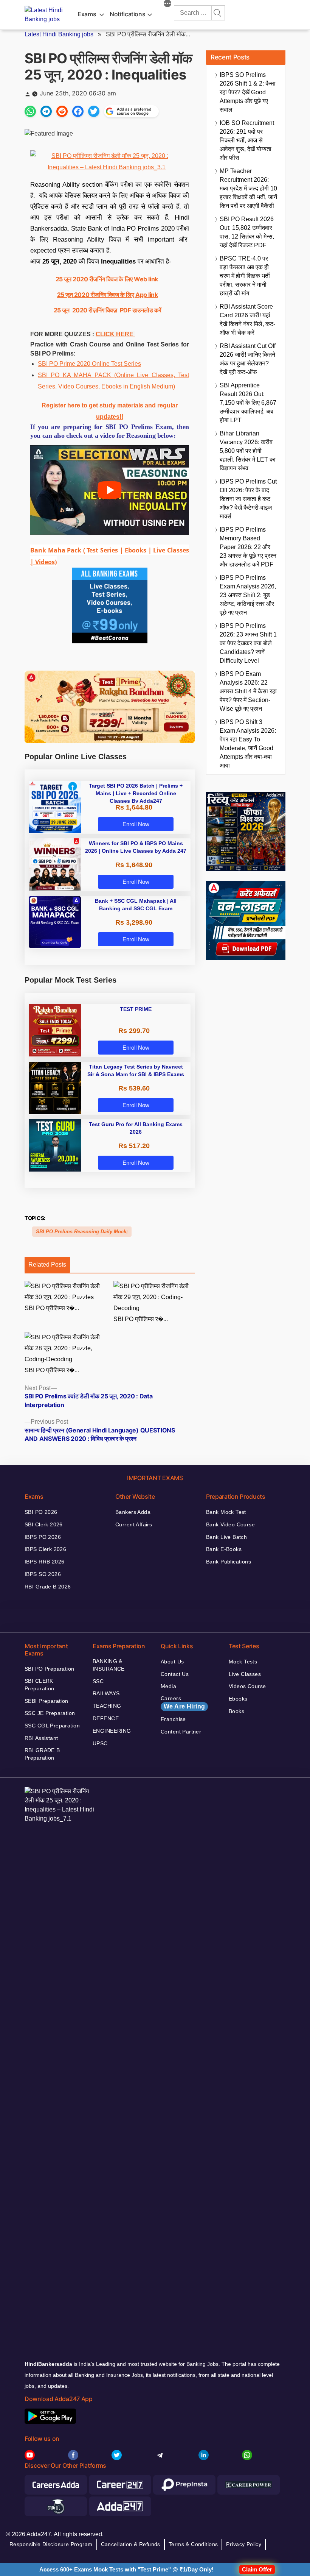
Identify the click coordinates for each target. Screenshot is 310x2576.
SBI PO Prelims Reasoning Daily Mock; (82, 1232)
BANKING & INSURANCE (109, 1665)
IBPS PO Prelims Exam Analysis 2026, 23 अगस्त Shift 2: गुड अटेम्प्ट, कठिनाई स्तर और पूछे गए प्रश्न (248, 595)
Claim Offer (257, 2569)
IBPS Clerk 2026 (45, 1549)
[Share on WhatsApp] (30, 111)
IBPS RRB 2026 (44, 1562)
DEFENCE (106, 1718)
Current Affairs (134, 1524)
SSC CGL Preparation (52, 1726)
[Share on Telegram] (46, 111)
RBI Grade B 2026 (48, 1587)
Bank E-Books (224, 1549)
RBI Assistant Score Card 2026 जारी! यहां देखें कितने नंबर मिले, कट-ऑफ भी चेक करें (247, 320)
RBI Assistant (41, 1738)
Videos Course (247, 1686)
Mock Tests (243, 1662)
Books (236, 1711)
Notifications (127, 14)
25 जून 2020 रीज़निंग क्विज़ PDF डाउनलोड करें (107, 310)
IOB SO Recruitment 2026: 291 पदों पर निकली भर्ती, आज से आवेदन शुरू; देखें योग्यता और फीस (247, 140)
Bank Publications (229, 1562)
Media (168, 1686)
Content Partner (181, 1732)
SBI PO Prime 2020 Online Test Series (89, 364)
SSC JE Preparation (50, 1713)
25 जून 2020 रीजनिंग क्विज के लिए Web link (107, 279)
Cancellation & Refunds (131, 2544)
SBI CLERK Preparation (40, 1685)
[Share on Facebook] (78, 111)
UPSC (100, 1743)
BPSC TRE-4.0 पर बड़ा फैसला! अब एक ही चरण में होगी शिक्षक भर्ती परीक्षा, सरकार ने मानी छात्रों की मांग (245, 276)
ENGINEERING (112, 1731)
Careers (183, 1702)
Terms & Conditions (193, 2544)
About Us (172, 1662)
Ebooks (238, 1699)
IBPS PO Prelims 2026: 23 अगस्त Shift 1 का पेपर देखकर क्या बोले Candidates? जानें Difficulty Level (248, 643)
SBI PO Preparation (50, 1669)
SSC (98, 1681)
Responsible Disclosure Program (51, 2544)
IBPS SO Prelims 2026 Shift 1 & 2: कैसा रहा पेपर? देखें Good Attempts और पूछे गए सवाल (248, 92)
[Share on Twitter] (94, 111)
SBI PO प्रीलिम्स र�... (52, 1308)
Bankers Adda (133, 1512)
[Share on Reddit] (62, 111)
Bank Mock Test (226, 1512)
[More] (167, 5)
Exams (87, 14)
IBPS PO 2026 (43, 1537)
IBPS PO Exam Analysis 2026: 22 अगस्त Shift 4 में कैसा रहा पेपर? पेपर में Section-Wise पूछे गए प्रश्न (248, 691)
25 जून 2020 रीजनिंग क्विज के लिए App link (108, 295)
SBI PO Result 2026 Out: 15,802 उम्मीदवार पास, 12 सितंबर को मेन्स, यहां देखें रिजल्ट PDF (247, 232)
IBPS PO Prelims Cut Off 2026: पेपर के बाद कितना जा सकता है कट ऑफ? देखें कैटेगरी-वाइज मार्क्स (248, 499)
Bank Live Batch (226, 1537)
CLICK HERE (115, 334)
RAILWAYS (106, 1693)
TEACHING (107, 1706)
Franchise (173, 1719)
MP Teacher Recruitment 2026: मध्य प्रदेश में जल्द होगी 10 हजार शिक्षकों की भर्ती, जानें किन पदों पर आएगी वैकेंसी (248, 188)
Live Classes (245, 1674)
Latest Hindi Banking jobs (59, 34)
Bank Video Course (230, 1524)
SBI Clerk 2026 (44, 1524)
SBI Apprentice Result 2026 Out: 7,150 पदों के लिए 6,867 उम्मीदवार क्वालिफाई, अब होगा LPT (248, 403)
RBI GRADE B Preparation (42, 1754)
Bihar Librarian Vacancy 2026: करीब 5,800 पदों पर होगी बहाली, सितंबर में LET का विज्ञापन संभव (248, 451)
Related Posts (47, 1265)
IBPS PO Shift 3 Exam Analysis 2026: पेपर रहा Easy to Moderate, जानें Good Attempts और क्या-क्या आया (248, 744)
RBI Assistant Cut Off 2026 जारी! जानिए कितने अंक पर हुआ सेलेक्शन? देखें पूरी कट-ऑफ (248, 359)
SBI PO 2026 (41, 1512)
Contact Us (175, 1674)
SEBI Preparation (46, 1701)
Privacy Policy (244, 2544)
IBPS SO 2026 (43, 1574)
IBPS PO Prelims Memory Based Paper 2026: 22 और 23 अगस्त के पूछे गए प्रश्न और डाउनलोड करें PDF (248, 547)
